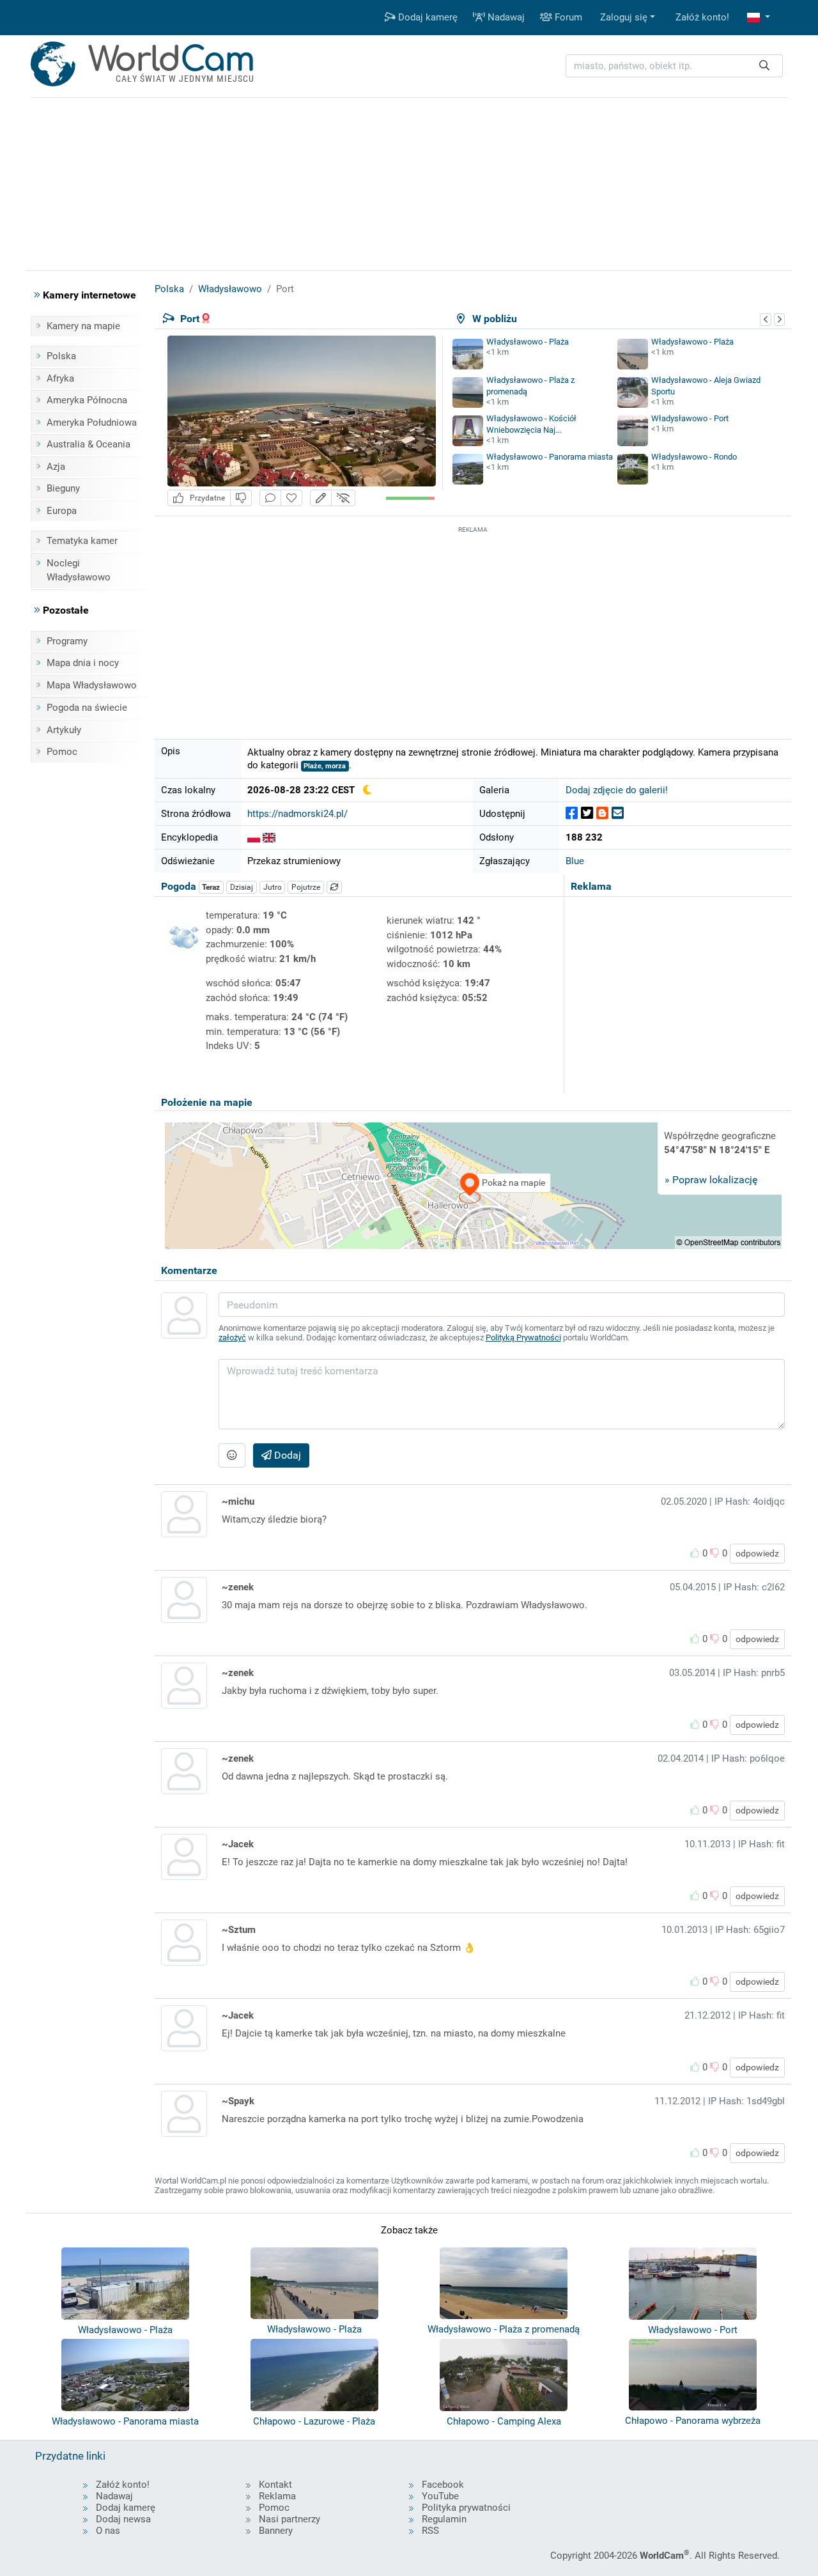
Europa (62, 511)
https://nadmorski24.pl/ (297, 814)
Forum (567, 17)
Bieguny (63, 488)
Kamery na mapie (83, 326)
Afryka (60, 378)
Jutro (273, 887)
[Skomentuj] (270, 498)
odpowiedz (757, 1553)
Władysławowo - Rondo (694, 457)
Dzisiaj (242, 887)
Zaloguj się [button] (624, 17)
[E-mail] (618, 813)
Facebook (443, 2485)
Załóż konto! (702, 17)
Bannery (276, 2531)
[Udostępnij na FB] (572, 813)
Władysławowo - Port (690, 418)
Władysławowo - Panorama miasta (550, 457)
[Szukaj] (764, 66)
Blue (575, 861)
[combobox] (674, 66)
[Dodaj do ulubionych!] (291, 498)
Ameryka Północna (87, 400)
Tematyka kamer (82, 541)
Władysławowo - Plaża (528, 342)
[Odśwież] (334, 887)
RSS (430, 2531)
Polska (61, 356)
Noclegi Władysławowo (79, 570)
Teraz (211, 887)
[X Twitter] (587, 813)
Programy (67, 641)
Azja (56, 467)
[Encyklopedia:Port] (254, 837)
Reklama (277, 2496)
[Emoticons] (232, 1455)
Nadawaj (505, 17)
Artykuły (64, 730)
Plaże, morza (325, 766)
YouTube (440, 2496)
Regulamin (444, 2519)
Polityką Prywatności (523, 1338)
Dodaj (286, 1455)
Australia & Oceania (89, 444)
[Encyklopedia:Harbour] (269, 837)
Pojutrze (306, 887)
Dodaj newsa (123, 2519)
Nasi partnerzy (289, 2519)
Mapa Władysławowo (92, 685)
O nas (108, 2531)
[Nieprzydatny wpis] (241, 498)
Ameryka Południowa (92, 423)
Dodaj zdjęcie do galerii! (617, 790)
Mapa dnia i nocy (83, 663)
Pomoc (62, 752)
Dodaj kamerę (427, 17)
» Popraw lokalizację (711, 1180)
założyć (232, 1338)
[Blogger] (602, 813)
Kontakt (275, 2485)
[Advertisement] (473, 626)
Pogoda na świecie (87, 708)
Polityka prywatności (466, 2508)
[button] (759, 18)
